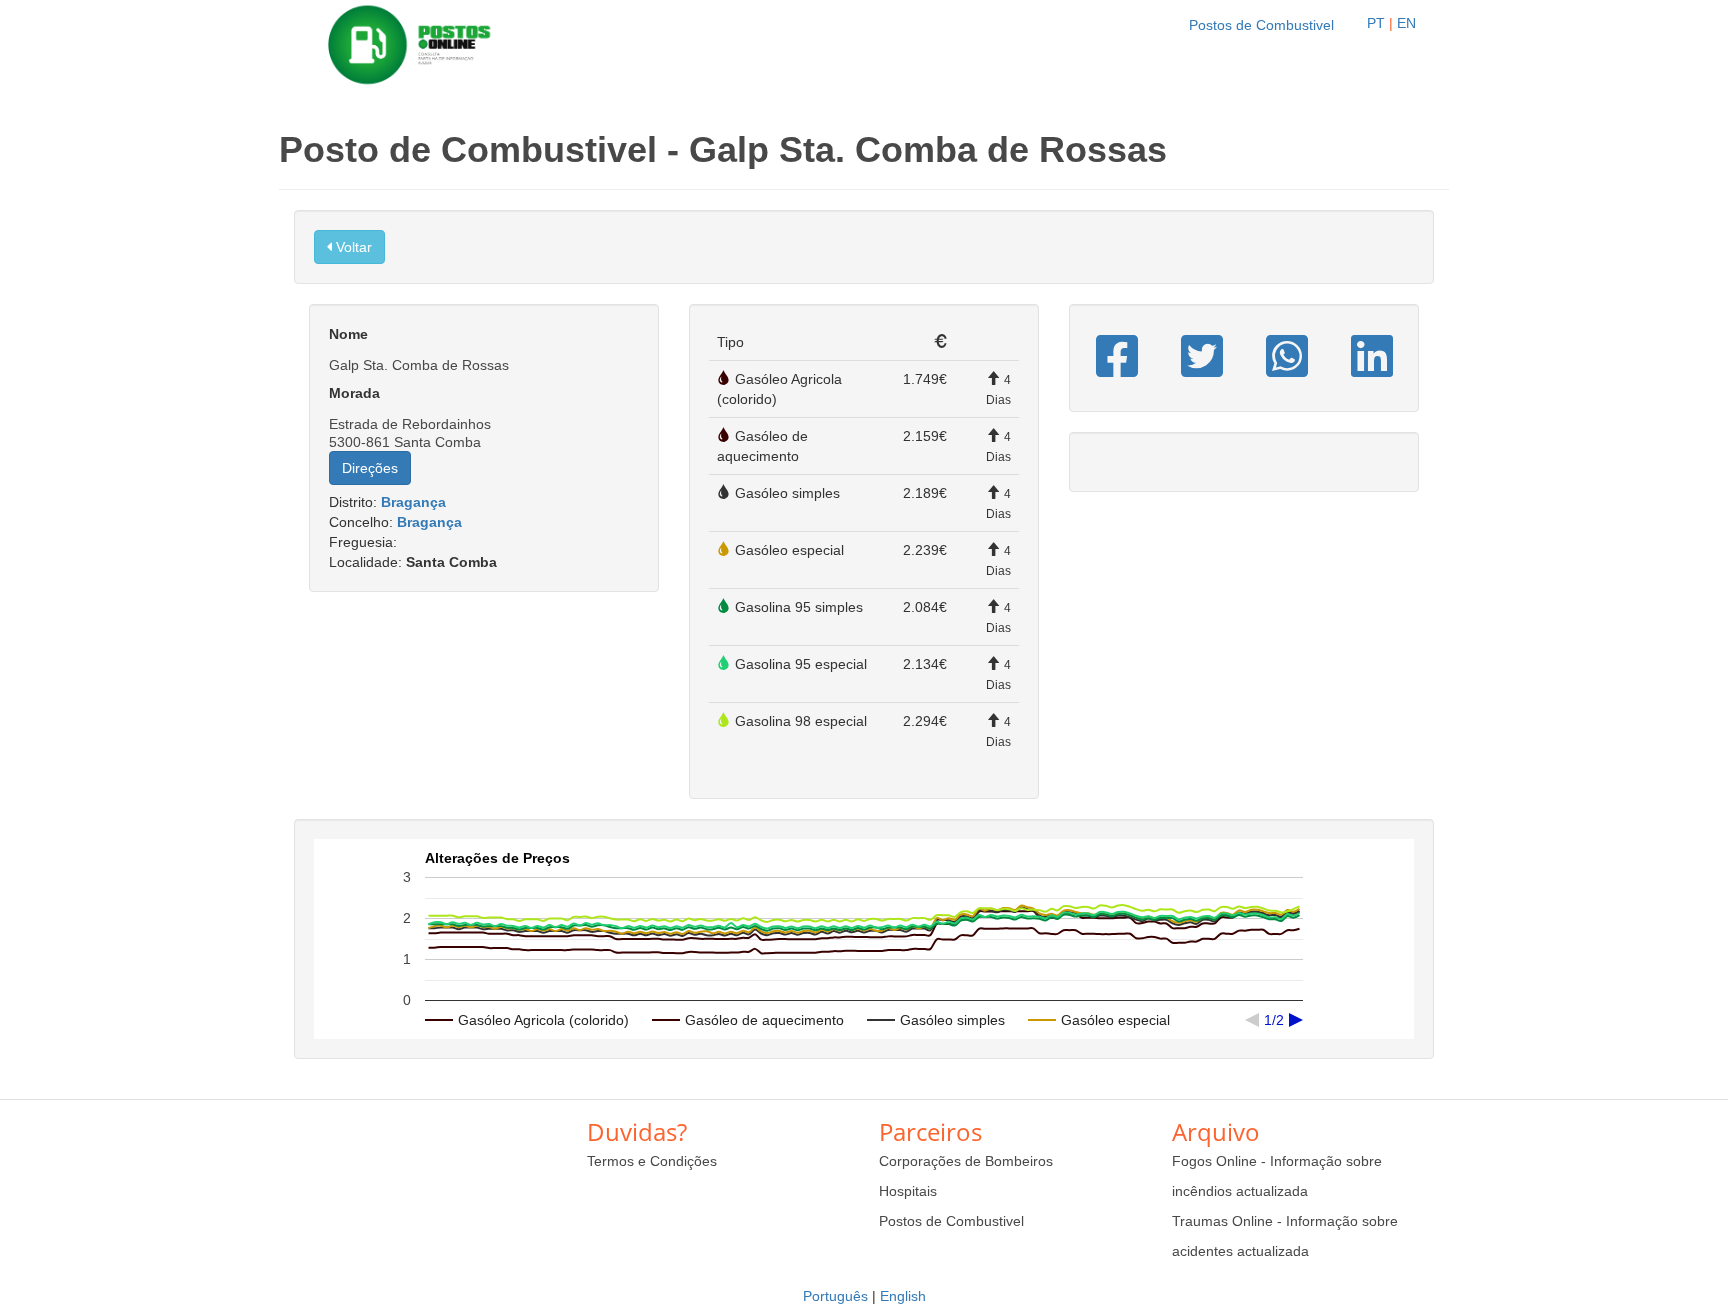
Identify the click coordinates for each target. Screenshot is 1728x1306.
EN (1406, 23)
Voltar (352, 247)
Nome (348, 334)
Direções (370, 468)
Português (835, 1296)
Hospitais (908, 1191)
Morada (354, 393)
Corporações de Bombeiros (966, 1161)
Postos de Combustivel (1261, 25)
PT (1376, 23)
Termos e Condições (652, 1161)
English (903, 1296)
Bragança (413, 502)
